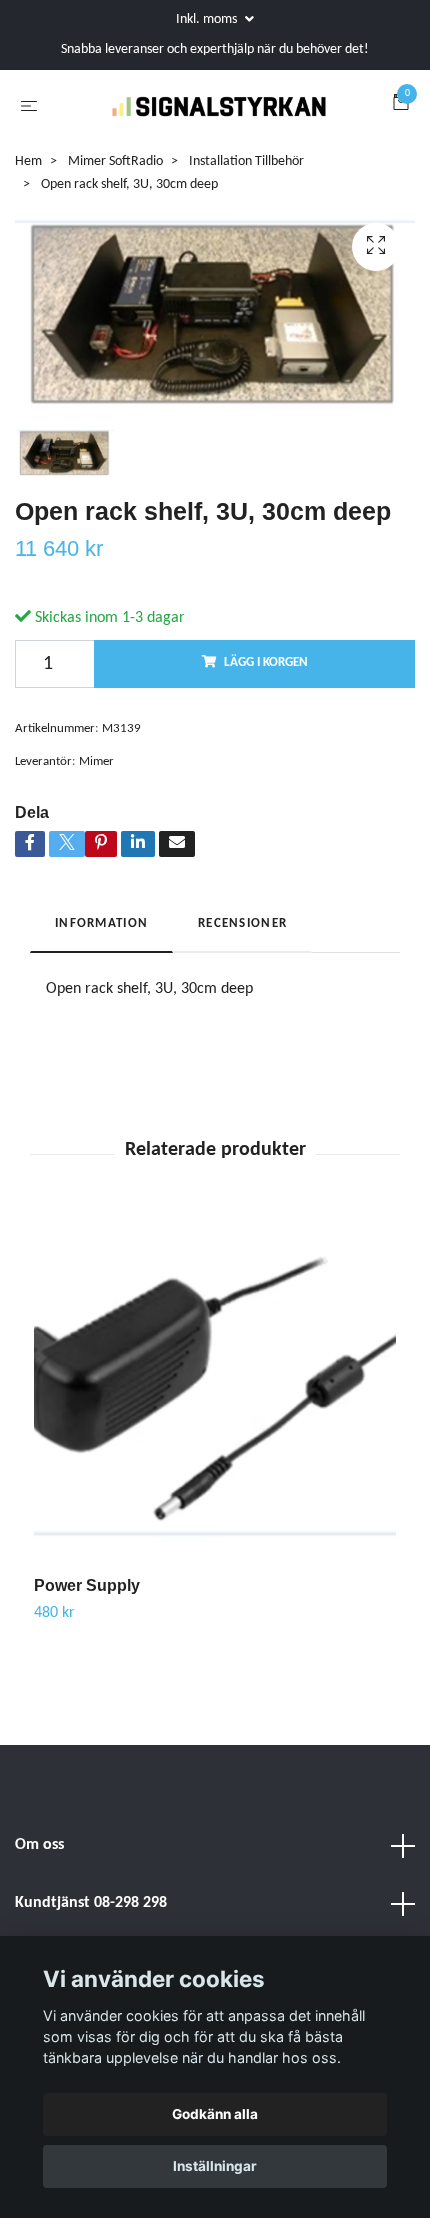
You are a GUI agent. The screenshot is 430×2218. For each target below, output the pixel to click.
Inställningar (215, 2166)
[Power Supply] (215, 1443)
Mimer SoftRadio (115, 209)
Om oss (39, 1894)
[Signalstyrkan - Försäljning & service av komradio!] (239, 118)
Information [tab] (101, 971)
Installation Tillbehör (246, 209)
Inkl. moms (208, 19)
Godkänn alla (215, 2114)
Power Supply (87, 1633)
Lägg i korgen (266, 711)
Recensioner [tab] (242, 971)
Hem (28, 209)
